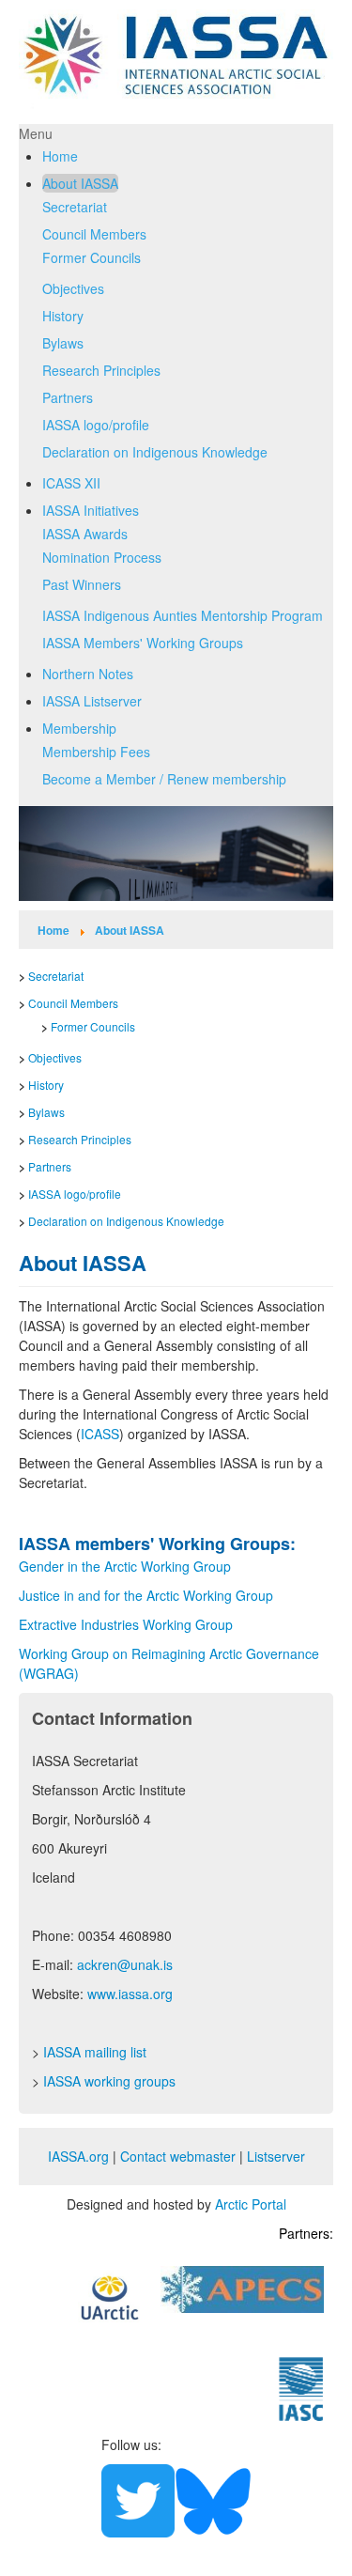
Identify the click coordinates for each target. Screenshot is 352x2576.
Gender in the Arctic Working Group (127, 1566)
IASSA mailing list (95, 2052)
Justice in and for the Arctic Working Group (146, 1595)
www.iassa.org (130, 1994)
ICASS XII (71, 483)
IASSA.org (78, 2156)
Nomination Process (102, 557)
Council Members (94, 234)
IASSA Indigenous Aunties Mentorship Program (183, 615)
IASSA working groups (109, 2081)
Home (60, 156)
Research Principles (101, 370)
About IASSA (80, 183)
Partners (68, 397)
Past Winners (82, 584)
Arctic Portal (251, 2204)
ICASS (100, 1434)
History (63, 316)
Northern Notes (88, 674)
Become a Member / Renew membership (164, 779)
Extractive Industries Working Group (126, 1624)
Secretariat (75, 207)
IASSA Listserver (92, 701)
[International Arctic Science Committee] (301, 2387)
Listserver (276, 2156)
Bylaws (63, 343)
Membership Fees (96, 752)
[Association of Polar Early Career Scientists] (242, 2287)
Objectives (73, 288)
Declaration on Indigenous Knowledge (155, 452)
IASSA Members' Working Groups (143, 643)
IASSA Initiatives (91, 510)
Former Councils (92, 257)
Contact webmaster (178, 2156)
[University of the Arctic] (110, 2295)
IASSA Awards (85, 534)
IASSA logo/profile (96, 425)
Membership (79, 728)
